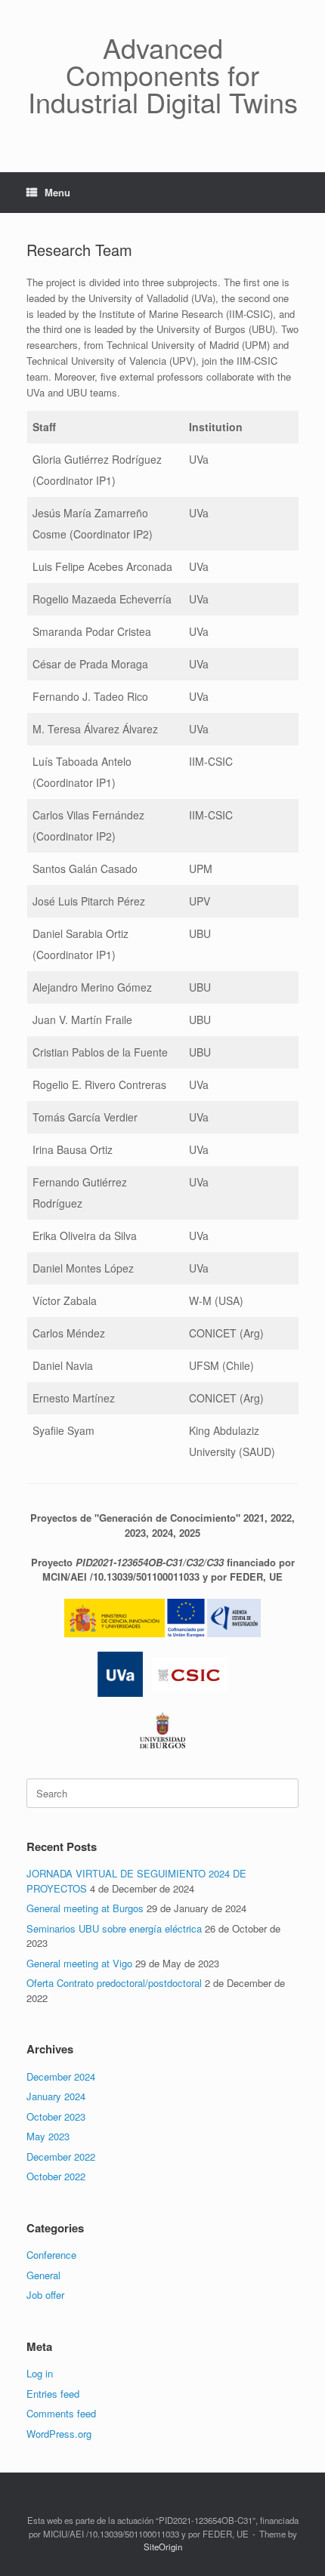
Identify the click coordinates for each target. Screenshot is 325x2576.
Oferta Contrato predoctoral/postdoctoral (114, 1983)
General (43, 2275)
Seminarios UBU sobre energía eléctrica (114, 1928)
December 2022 (61, 2156)
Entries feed (53, 2394)
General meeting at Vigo (79, 1963)
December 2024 (61, 2076)
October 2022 (56, 2176)
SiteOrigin (163, 2547)
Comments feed (61, 2413)
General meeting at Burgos (85, 1908)
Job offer (45, 2295)
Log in (40, 2373)
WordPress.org (59, 2434)
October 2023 (56, 2116)
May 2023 (48, 2136)
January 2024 (56, 2096)
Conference (51, 2255)
